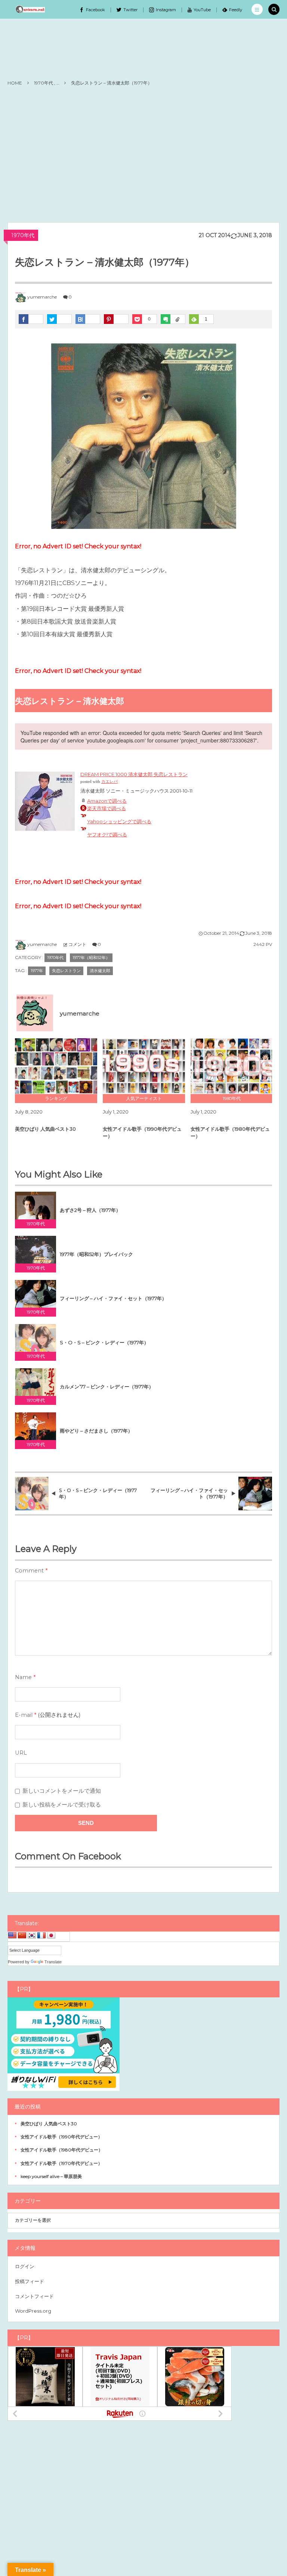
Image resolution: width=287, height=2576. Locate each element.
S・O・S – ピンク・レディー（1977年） (104, 1342)
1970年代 (23, 235)
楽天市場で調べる (107, 808)
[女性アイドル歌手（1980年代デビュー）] (232, 1066)
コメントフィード (34, 2296)
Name (23, 1677)
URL (21, 1753)
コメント (77, 944)
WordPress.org (33, 2311)
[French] (41, 1936)
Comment (29, 1571)
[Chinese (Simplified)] (22, 1936)
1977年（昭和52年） (91, 958)
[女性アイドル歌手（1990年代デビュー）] (144, 1066)
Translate (53, 1962)
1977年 (37, 971)
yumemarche (42, 297)
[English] (12, 1936)
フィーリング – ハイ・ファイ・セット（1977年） (113, 1298)
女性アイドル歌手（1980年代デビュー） (230, 1132)
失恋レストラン (66, 971)
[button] (257, 9)
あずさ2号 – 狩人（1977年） (90, 1210)
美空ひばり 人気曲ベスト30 (45, 1129)
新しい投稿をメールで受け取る (62, 1805)
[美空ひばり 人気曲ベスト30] (56, 1066)
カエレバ (109, 782)
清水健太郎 (100, 971)
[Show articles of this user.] (32, 1010)
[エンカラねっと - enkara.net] (30, 9)
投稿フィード (30, 2281)
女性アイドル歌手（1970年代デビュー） (61, 2163)
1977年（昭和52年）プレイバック (96, 1254)
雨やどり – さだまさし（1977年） (96, 1431)
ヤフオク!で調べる (107, 834)
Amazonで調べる (107, 801)
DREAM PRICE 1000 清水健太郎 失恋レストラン (134, 774)
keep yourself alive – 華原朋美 (51, 2176)
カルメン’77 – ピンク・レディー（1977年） (107, 1387)
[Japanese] (51, 1936)
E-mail (24, 1715)
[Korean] (32, 1936)
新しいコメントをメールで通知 (62, 1791)
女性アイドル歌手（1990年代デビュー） (142, 1132)
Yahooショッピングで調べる (119, 821)
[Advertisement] (143, 155)
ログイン (25, 2266)
